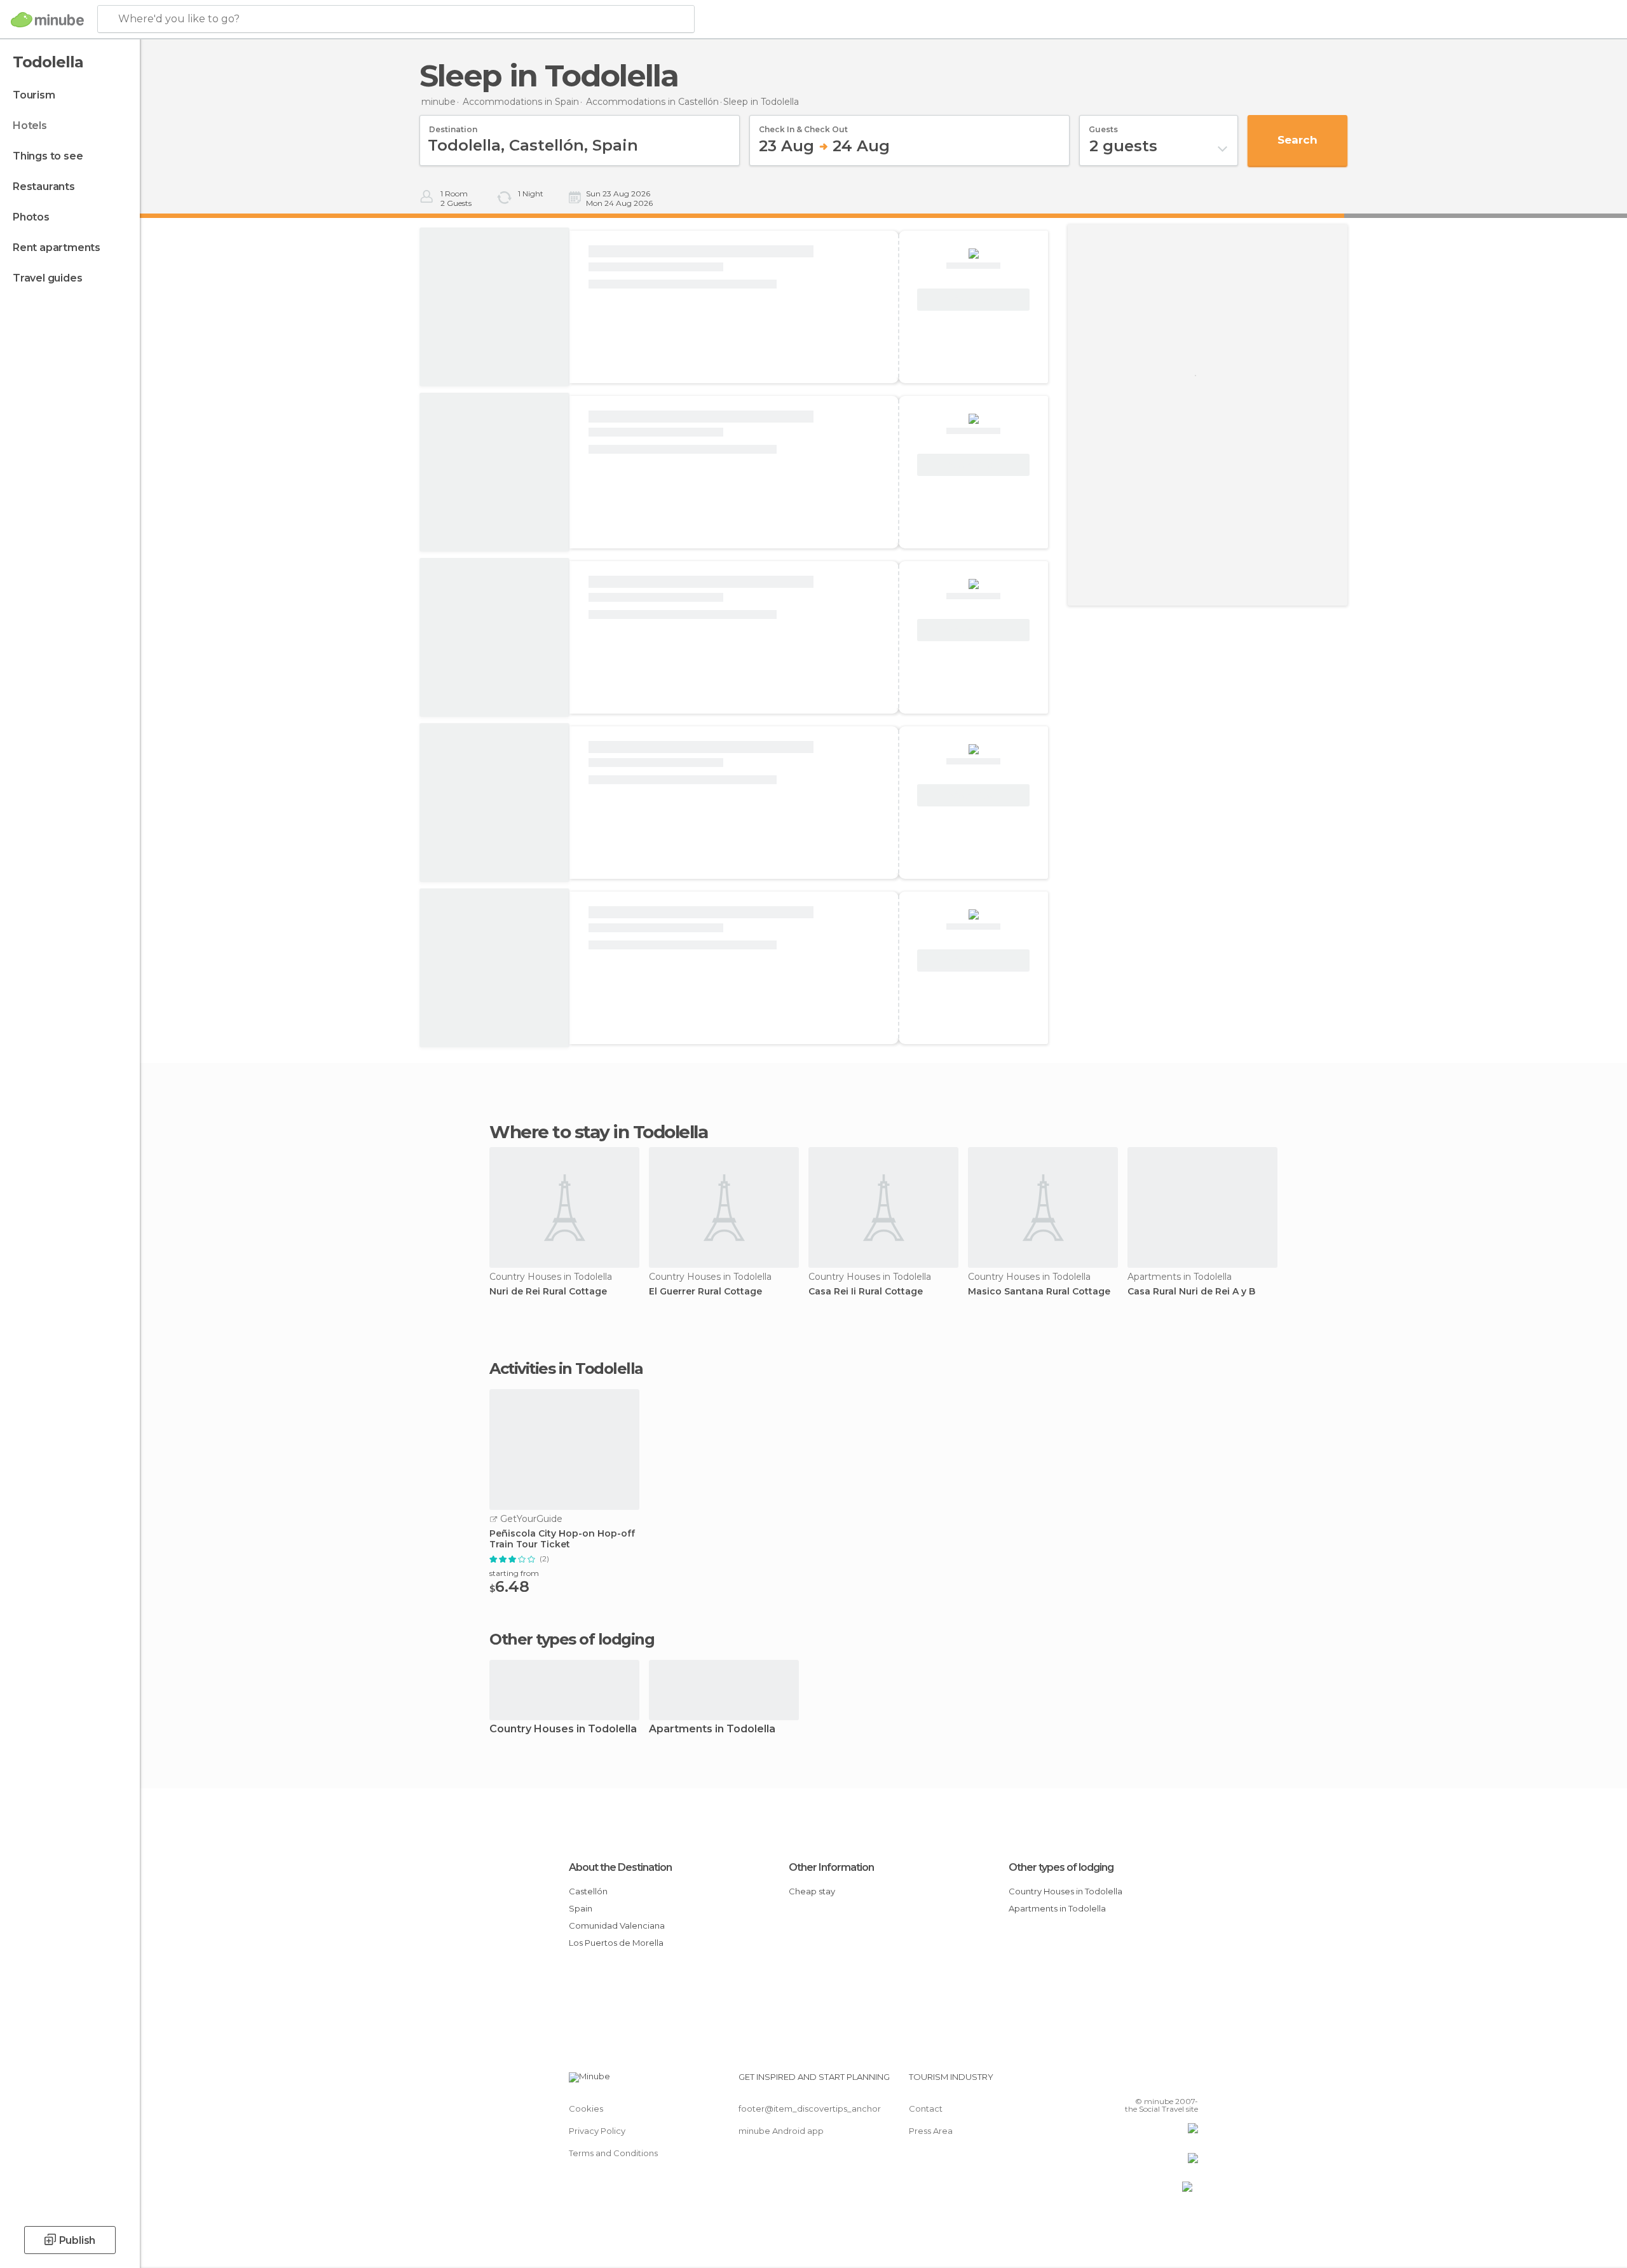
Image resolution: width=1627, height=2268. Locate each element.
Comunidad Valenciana (617, 1925)
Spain (581, 1908)
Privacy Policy (597, 2131)
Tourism (34, 95)
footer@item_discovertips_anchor (810, 2108)
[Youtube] (1188, 2082)
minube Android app (781, 2131)
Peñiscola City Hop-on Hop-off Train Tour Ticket (562, 1539)
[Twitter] (1147, 2082)
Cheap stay (812, 1891)
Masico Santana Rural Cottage (1039, 1292)
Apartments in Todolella (712, 1729)
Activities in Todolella (566, 1369)
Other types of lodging (1061, 1867)
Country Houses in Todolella (563, 1729)
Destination (453, 125)
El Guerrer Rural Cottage (705, 1292)
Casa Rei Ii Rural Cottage (866, 1292)
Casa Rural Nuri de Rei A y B (1191, 1292)
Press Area (931, 2131)
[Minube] (47, 20)
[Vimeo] (1167, 2082)
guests (1103, 125)
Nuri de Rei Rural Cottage (548, 1292)
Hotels (30, 126)
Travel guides (47, 278)
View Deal (974, 300)
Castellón (588, 1891)
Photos (31, 217)
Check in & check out (803, 125)
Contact (926, 2108)
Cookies (586, 2108)
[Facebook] (1126, 2082)
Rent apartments (57, 248)
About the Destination (620, 1867)
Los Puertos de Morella (616, 1943)
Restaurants (44, 187)
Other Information (831, 1867)
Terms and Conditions (613, 2153)
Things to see (48, 156)
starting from (514, 1573)
